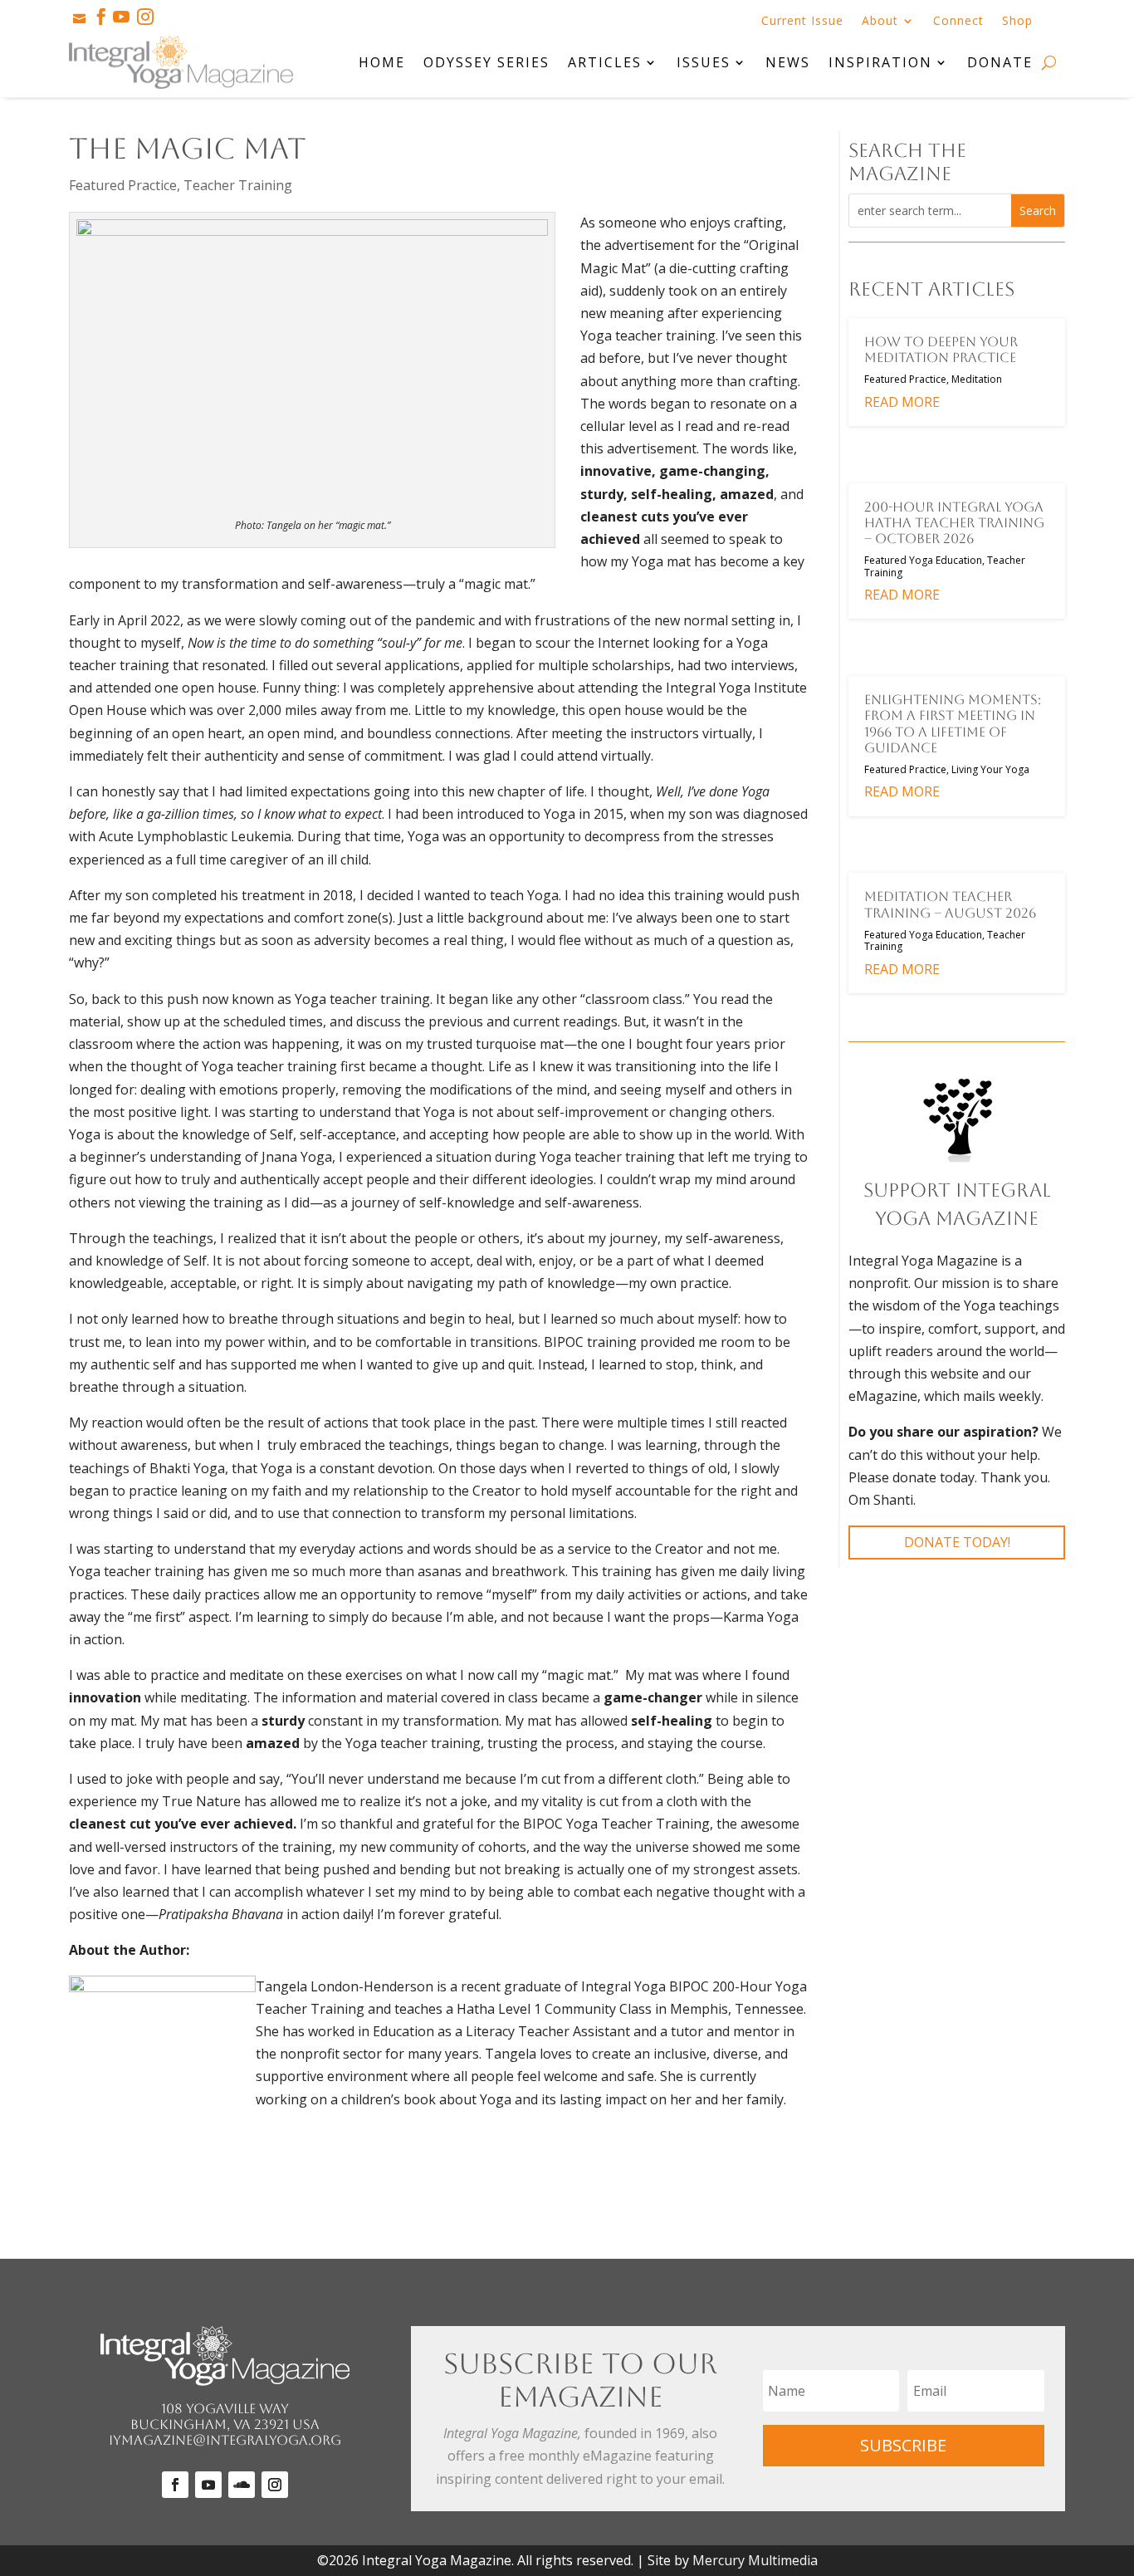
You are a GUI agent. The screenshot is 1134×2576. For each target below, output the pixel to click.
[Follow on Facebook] (175, 2485)
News (788, 62)
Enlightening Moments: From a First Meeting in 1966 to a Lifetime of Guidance (953, 724)
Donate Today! (957, 1542)
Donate (1000, 62)
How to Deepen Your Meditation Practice (941, 350)
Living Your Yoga (990, 769)
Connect (958, 22)
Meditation (977, 379)
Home (382, 62)
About (880, 22)
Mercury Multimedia (755, 2560)
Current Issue (802, 22)
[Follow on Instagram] (275, 2485)
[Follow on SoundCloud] (242, 2485)
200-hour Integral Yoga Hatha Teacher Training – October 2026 (954, 523)
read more (902, 402)
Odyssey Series (486, 62)
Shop (1017, 22)
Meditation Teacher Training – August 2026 (950, 904)
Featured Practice (123, 185)
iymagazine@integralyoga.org (225, 2440)
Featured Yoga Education (923, 560)
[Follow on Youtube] (208, 2485)
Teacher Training (238, 185)
